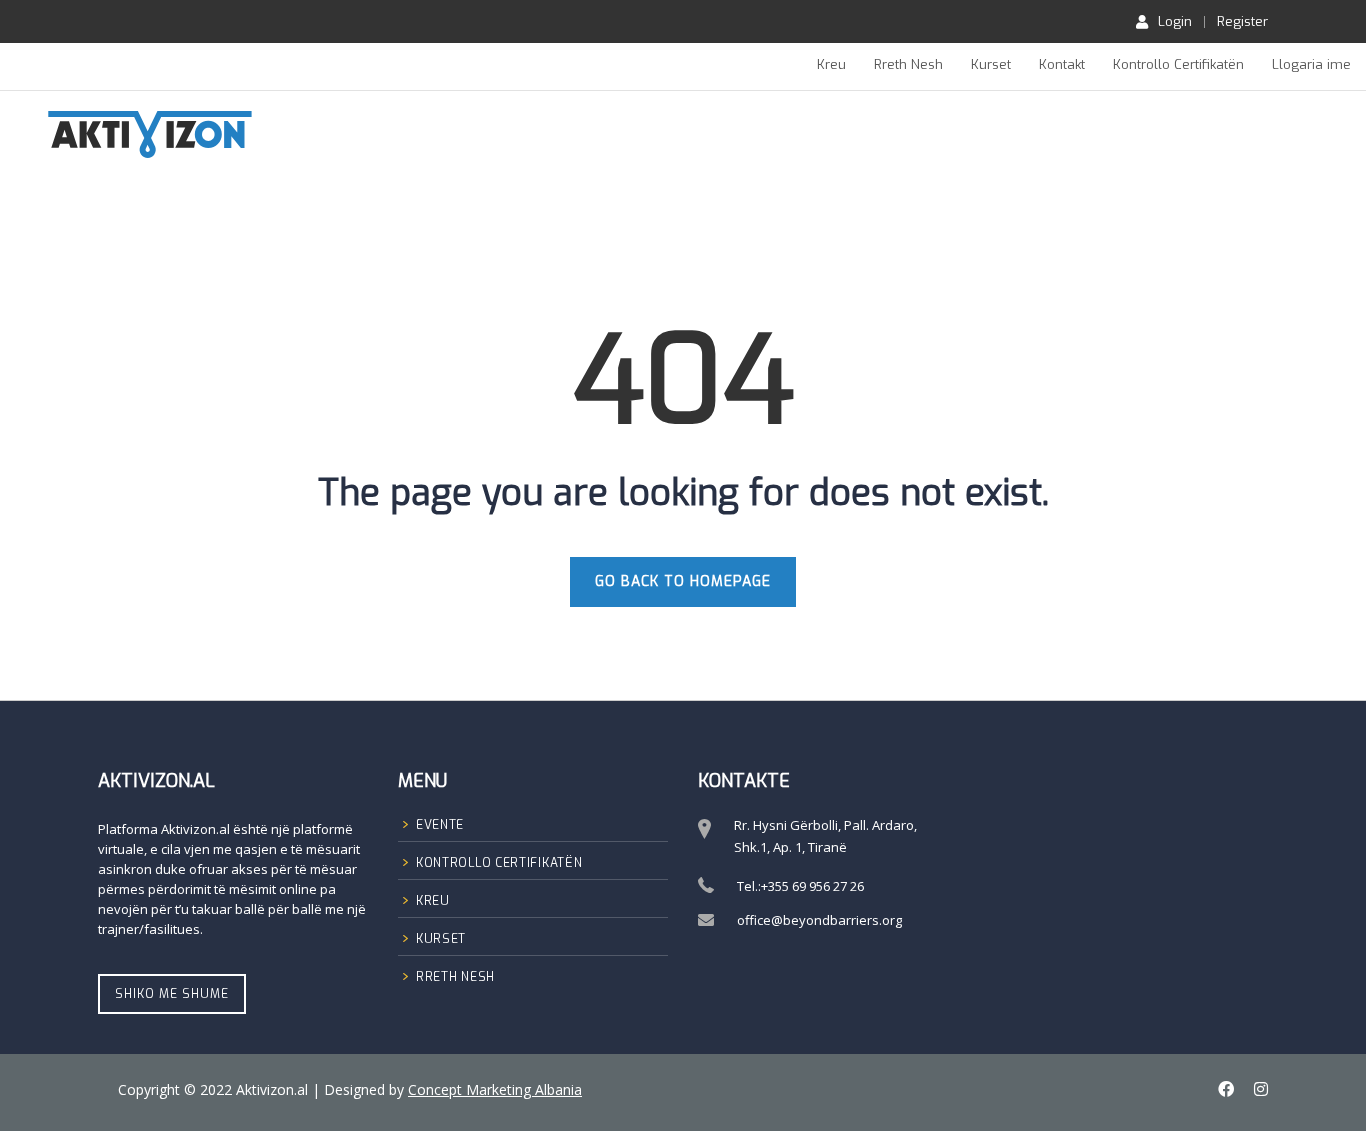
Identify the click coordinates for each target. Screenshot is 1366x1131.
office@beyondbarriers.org (819, 920)
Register (1242, 21)
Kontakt (1062, 64)
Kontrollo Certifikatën (1178, 64)
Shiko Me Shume (172, 994)
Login (1175, 21)
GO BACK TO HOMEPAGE (683, 581)
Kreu (831, 64)
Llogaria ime (1311, 64)
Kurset (991, 64)
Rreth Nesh (908, 64)
